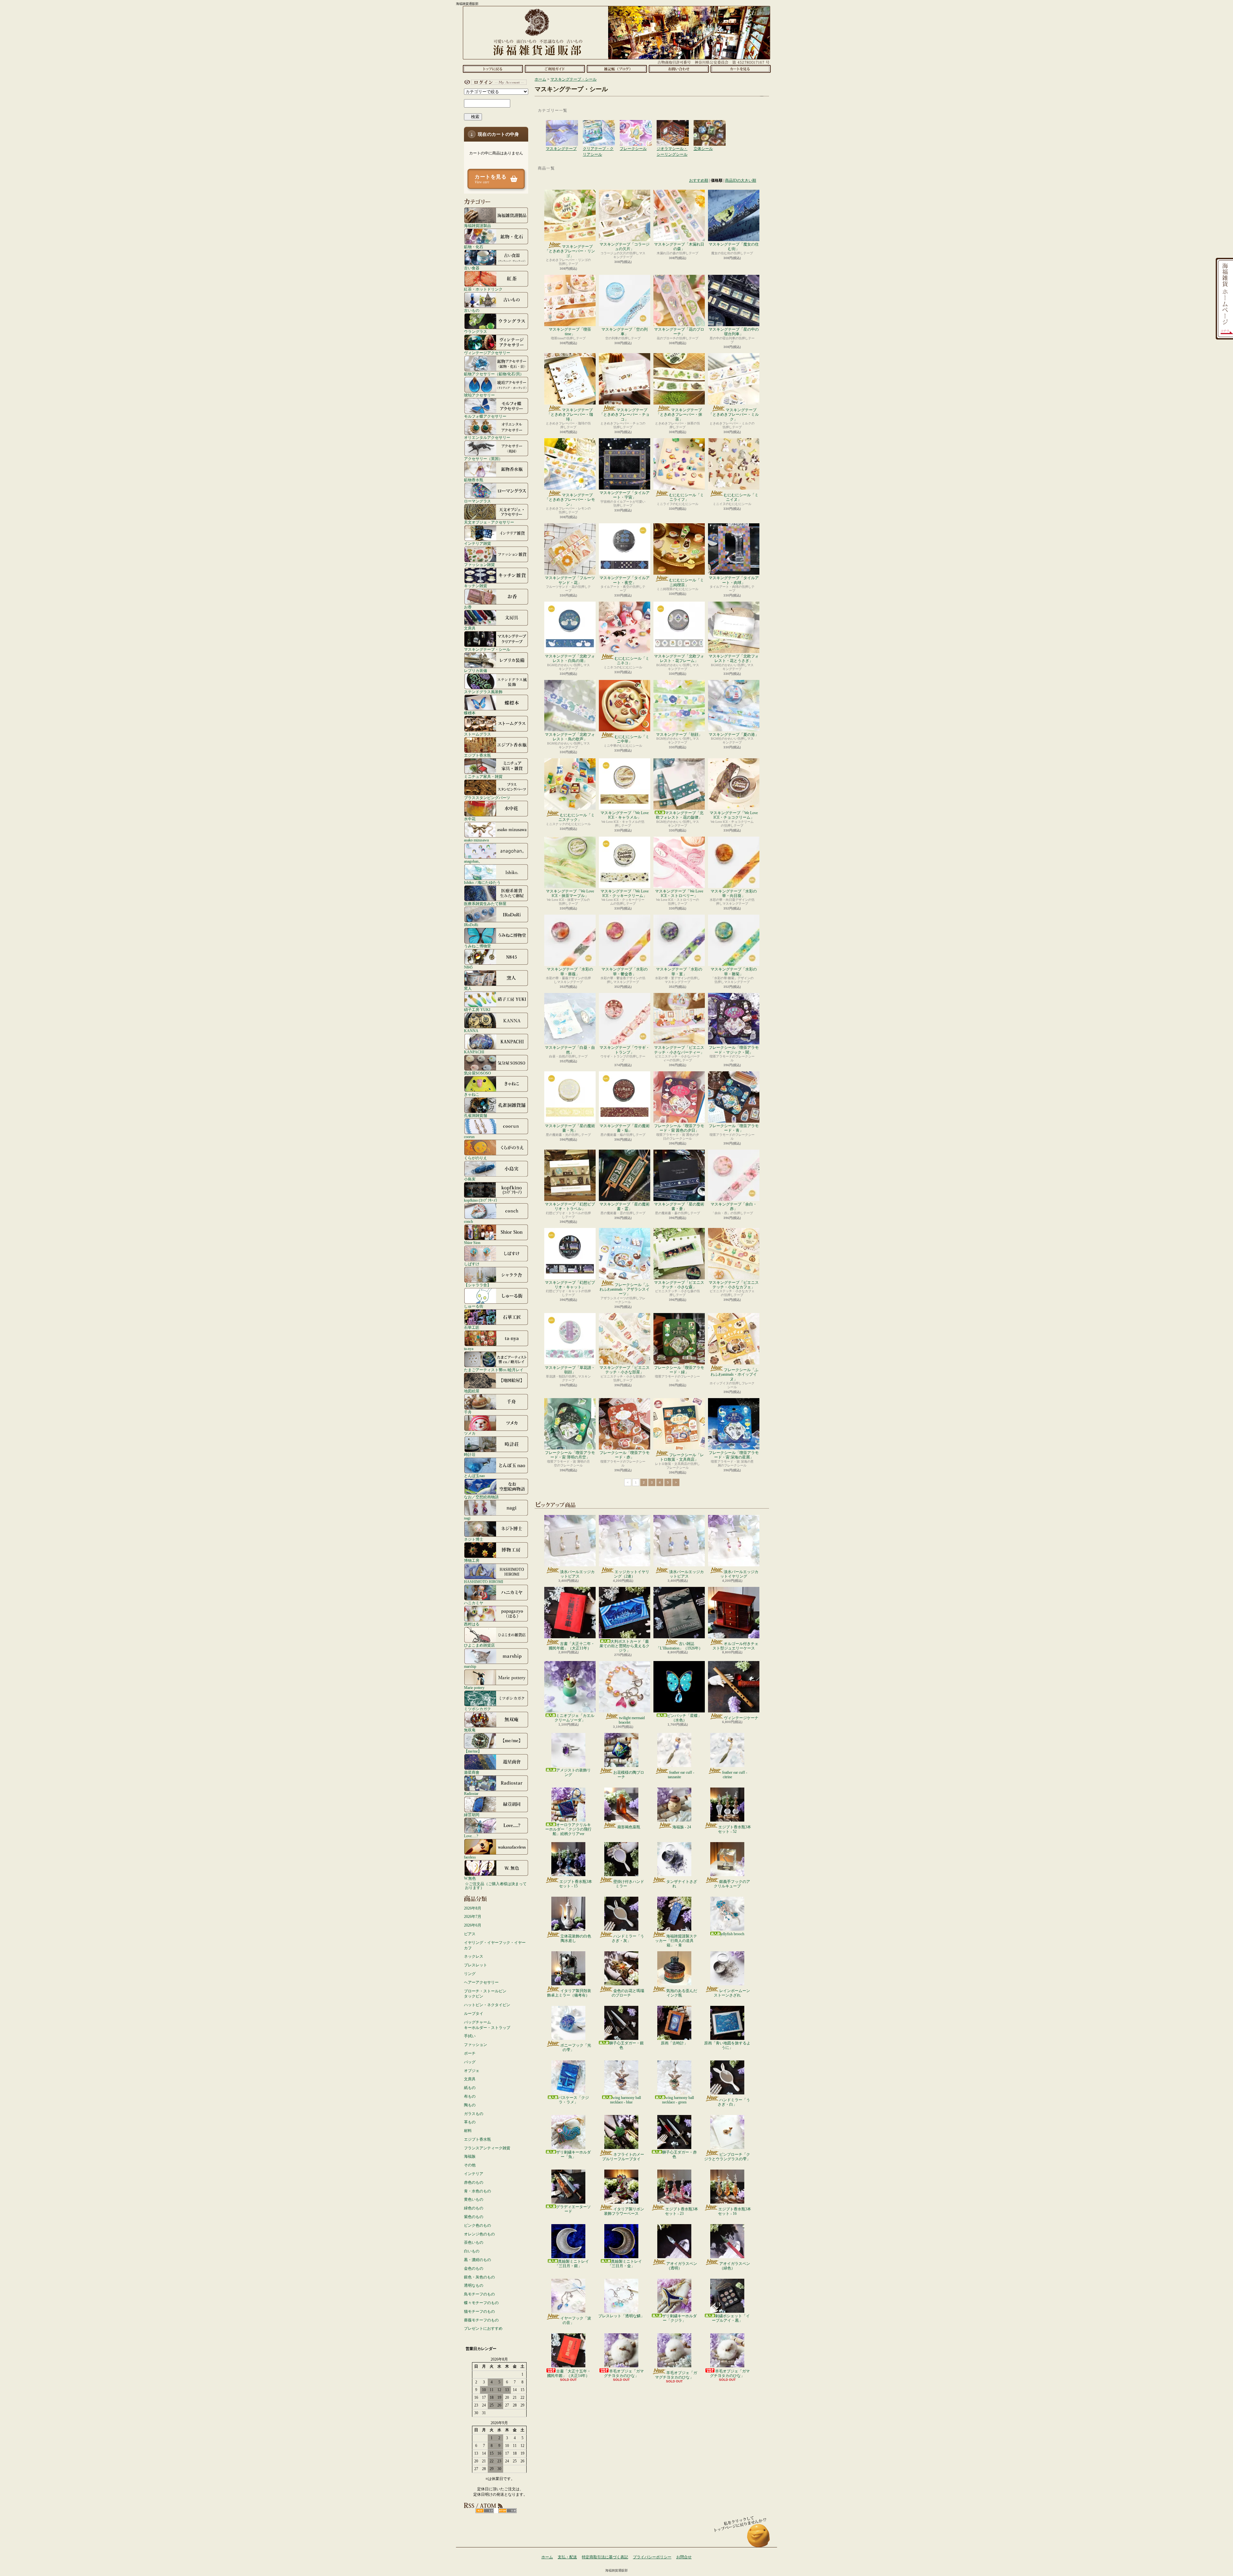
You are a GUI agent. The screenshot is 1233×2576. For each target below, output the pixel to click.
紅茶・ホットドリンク (483, 289)
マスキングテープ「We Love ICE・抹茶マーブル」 (570, 893)
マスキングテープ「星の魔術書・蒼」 (679, 1206)
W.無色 (470, 1878)
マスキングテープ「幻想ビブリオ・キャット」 (570, 1285)
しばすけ (472, 1264)
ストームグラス (477, 734)
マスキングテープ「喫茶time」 (570, 332)
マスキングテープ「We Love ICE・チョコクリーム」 (734, 815)
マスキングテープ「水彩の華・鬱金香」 (625, 971)
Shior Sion (472, 1243)
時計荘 (470, 1454)
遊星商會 (472, 1772)
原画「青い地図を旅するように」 (727, 2045)
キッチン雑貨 (476, 586)
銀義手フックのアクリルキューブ (732, 1884)
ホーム (493, 69)
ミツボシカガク (477, 1709)
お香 (468, 607)
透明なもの (474, 2285)
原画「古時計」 (674, 2043)
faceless (470, 1857)
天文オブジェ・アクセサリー (489, 522)
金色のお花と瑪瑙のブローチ (628, 1993)
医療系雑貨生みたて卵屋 (485, 904)
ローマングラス (477, 501)
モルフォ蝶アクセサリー (485, 416)
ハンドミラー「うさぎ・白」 (734, 2102)
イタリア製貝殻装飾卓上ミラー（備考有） (569, 1993)
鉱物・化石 (474, 247)
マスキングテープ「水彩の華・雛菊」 (734, 971)
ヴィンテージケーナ (741, 1718)
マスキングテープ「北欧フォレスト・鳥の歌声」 (570, 737)
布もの (470, 2096)
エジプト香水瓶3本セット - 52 (735, 1829)
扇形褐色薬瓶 (629, 1827)
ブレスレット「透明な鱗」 (621, 2316)
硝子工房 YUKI (477, 1010)
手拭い (470, 2036)
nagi (467, 1518)
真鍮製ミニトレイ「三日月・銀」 (572, 2264)
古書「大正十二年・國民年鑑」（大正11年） (572, 1646)
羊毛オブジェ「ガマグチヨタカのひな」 (624, 2373)
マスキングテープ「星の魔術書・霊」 (625, 1206)
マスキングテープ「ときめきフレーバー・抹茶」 (679, 415)
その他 (470, 2165)
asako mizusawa (476, 840)
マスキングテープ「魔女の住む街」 (734, 247)
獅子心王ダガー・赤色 (679, 2154)
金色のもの (474, 2268)
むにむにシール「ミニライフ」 (686, 497)
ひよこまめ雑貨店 (479, 1645)
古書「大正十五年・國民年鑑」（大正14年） (569, 2373)
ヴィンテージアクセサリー (487, 353)
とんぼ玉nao (474, 1476)
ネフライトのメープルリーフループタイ (623, 2157)
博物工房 (472, 1560)
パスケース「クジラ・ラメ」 (573, 2100)
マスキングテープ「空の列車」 (625, 332)
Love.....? (471, 1836)
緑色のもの (474, 2208)
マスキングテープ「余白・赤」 (734, 1206)
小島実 (470, 1179)
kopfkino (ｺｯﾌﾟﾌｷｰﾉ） (482, 1200)
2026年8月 (473, 1908)
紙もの (470, 2088)
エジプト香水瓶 (477, 755)
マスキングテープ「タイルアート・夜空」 (625, 580)
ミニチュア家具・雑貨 (483, 776)
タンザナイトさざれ (682, 1884)
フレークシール (636, 126)
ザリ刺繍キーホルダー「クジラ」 (679, 2318)
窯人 (468, 988)
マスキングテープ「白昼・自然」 (570, 1050)
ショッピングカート (741, 69)
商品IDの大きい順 (741, 180)
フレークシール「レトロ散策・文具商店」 (682, 1457)
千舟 (468, 1412)
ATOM (507, 2511)
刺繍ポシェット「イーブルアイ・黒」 (731, 2318)
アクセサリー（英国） (483, 459)
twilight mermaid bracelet (632, 1720)
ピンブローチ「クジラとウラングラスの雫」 (727, 2157)
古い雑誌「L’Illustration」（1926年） (679, 1646)
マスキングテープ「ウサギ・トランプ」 (625, 1050)
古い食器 (472, 268)
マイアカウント (494, 82)
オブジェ (472, 2071)
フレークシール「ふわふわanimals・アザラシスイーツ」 (625, 1289)
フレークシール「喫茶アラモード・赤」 (625, 1455)
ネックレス (474, 1956)
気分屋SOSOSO (477, 1073)
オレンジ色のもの (479, 2234)
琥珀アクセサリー (479, 395)
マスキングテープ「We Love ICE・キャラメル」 (625, 815)
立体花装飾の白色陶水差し (576, 1938)
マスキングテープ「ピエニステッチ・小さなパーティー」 (679, 1050)
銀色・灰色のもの (479, 2277)
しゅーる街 (474, 1306)
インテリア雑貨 (477, 543)
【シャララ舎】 (477, 1285)
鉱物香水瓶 (474, 480)
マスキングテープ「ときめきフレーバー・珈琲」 (570, 415)
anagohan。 (473, 861)
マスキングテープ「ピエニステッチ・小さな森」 (679, 1285)
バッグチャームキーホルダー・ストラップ (487, 2025)
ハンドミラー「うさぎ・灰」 (628, 1938)
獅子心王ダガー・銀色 (626, 2045)
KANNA (471, 1031)
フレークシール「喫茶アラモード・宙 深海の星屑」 (734, 1455)
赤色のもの (474, 2182)
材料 (468, 2131)
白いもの (472, 2251)
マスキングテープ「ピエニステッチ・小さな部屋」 (625, 1370)
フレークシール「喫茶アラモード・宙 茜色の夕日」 (679, 1128)
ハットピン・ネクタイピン (487, 2005)
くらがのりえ (476, 1158)
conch (468, 1221)
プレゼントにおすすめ (483, 2328)
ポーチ (470, 2053)
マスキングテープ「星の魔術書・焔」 (625, 1128)
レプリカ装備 (476, 670)
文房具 (470, 628)
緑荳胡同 (472, 1815)
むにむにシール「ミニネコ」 (632, 661)
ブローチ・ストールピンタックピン (485, 1994)
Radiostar (471, 1793)
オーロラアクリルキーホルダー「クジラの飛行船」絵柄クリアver (568, 1829)
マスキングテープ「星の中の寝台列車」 (734, 332)
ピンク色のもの (477, 2225)
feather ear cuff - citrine (735, 1775)
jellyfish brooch (732, 1934)
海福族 (470, 2156)
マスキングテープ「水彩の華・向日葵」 (734, 893)
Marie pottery (474, 1688)
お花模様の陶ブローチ (629, 1775)
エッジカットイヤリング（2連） (632, 1574)
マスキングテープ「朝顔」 (679, 735)
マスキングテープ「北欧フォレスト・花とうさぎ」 (734, 658)
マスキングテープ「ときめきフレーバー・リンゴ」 (570, 251)
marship (470, 1666)
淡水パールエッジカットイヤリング (739, 1574)
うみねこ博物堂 (477, 946)
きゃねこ (472, 1094)
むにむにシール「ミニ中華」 (632, 739)
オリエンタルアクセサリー (487, 437)
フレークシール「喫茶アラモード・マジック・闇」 (734, 1050)
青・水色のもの (477, 2191)
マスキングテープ (562, 126)
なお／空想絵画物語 (481, 1497)
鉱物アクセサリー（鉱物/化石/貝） (494, 374)
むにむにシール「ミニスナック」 (577, 817)
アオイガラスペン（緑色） (735, 2266)
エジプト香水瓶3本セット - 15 (576, 1884)
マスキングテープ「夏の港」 (734, 735)
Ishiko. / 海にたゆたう (482, 882)
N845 (468, 967)
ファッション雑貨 (479, 565)
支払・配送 (567, 2557)
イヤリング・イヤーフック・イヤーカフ (495, 1945)
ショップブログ (617, 69)
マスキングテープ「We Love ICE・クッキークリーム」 (625, 893)
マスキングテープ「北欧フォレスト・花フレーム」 (679, 658)
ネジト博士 (474, 1539)
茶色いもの (474, 2242)
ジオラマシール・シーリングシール (673, 126)
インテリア (474, 2174)
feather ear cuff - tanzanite (681, 1775)
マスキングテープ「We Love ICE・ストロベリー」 (679, 893)
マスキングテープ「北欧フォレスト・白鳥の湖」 (570, 658)
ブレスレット (476, 1965)
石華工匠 (472, 1327)
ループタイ (474, 2014)
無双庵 (470, 1730)
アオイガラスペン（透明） (682, 2266)
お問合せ (679, 69)
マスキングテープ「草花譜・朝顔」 (570, 1370)
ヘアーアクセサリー (481, 1982)
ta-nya (469, 1349)
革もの (470, 2122)
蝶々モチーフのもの (481, 2303)
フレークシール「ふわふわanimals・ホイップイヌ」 (735, 1375)
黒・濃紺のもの (477, 2260)
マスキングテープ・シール (487, 649)
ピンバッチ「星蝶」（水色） (684, 1718)
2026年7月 (473, 1917)
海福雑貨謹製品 (477, 226)
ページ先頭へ (759, 2539)
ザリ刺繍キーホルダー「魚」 (573, 2154)
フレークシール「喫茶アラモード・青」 (734, 1128)
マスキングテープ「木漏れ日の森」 (679, 247)
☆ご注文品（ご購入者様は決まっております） (496, 1886)
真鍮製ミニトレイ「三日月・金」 (625, 2264)
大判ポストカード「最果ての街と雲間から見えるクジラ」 (625, 1646)
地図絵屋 (472, 1391)
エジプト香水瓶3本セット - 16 (735, 2211)
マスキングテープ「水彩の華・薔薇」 (570, 971)
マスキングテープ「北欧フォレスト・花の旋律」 (680, 815)
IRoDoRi (471, 925)
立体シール (710, 126)
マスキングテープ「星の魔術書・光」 (570, 1128)
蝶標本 (470, 713)
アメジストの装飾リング (573, 1772)
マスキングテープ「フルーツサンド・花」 (570, 580)
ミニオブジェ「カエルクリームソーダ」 (574, 1718)
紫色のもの (474, 2217)
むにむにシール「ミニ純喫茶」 (686, 582)
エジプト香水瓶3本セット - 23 (682, 2211)
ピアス (470, 1934)
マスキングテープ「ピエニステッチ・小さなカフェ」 (734, 1285)
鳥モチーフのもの (479, 2294)
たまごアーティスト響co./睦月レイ (494, 1370)
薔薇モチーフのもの (481, 2320)
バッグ (470, 2062)
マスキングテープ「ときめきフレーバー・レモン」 (570, 500)
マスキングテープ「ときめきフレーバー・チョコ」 (625, 415)
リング (470, 1974)
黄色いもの (474, 2199)
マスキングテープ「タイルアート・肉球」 (734, 580)
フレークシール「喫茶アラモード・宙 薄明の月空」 (570, 1455)
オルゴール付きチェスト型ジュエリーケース (735, 1646)
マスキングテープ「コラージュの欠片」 (625, 247)
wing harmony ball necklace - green (678, 2100)
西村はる (472, 1624)
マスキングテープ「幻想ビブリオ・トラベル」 (570, 1206)
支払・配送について (555, 69)
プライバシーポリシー (652, 2557)
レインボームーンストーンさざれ (732, 1993)
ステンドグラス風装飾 (483, 692)
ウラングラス (476, 331)
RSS (485, 2511)
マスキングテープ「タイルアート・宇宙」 (625, 495)
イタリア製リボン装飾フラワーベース (624, 2211)
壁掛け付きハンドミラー (629, 1884)
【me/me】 (473, 1751)
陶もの (470, 2105)
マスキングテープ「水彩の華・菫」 (679, 971)
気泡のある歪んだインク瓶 (682, 1993)
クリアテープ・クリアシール (599, 126)
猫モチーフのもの (479, 2311)
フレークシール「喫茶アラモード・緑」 (679, 1370)
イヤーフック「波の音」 (576, 2320)
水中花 (470, 819)
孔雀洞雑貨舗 (476, 1115)
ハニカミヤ (474, 1603)
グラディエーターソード (573, 2209)
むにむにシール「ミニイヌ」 (741, 497)
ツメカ (470, 1433)
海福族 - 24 (682, 1827)
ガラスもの (474, 2114)
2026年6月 (473, 1925)
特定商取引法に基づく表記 (605, 2557)
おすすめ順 (699, 180)
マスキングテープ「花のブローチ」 (679, 332)
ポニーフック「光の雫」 (576, 2048)
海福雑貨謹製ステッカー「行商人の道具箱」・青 (676, 1941)
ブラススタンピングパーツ (487, 798)
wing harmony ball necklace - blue (625, 2100)
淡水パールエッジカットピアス (577, 1574)
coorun (469, 1137)
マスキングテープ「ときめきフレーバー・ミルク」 (734, 415)
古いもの (472, 310)
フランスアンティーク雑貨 (487, 2148)
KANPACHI (474, 1052)
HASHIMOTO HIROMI (484, 1582)
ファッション (476, 2045)
